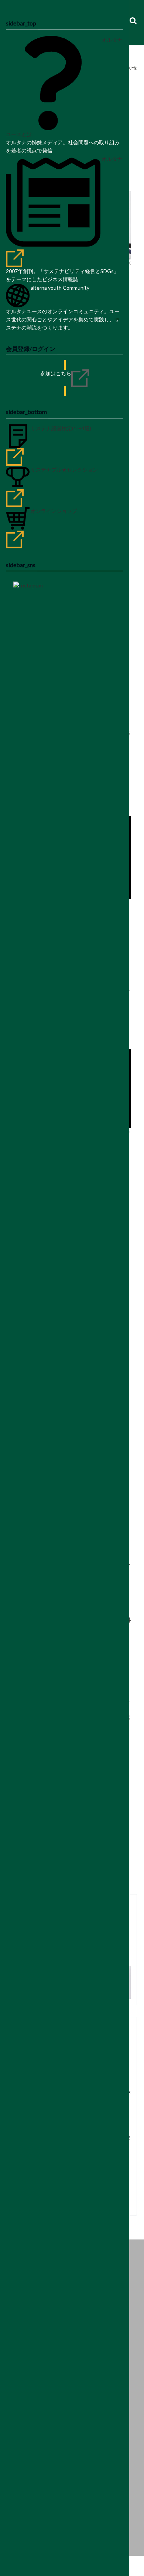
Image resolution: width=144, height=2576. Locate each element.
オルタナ (112, 159)
